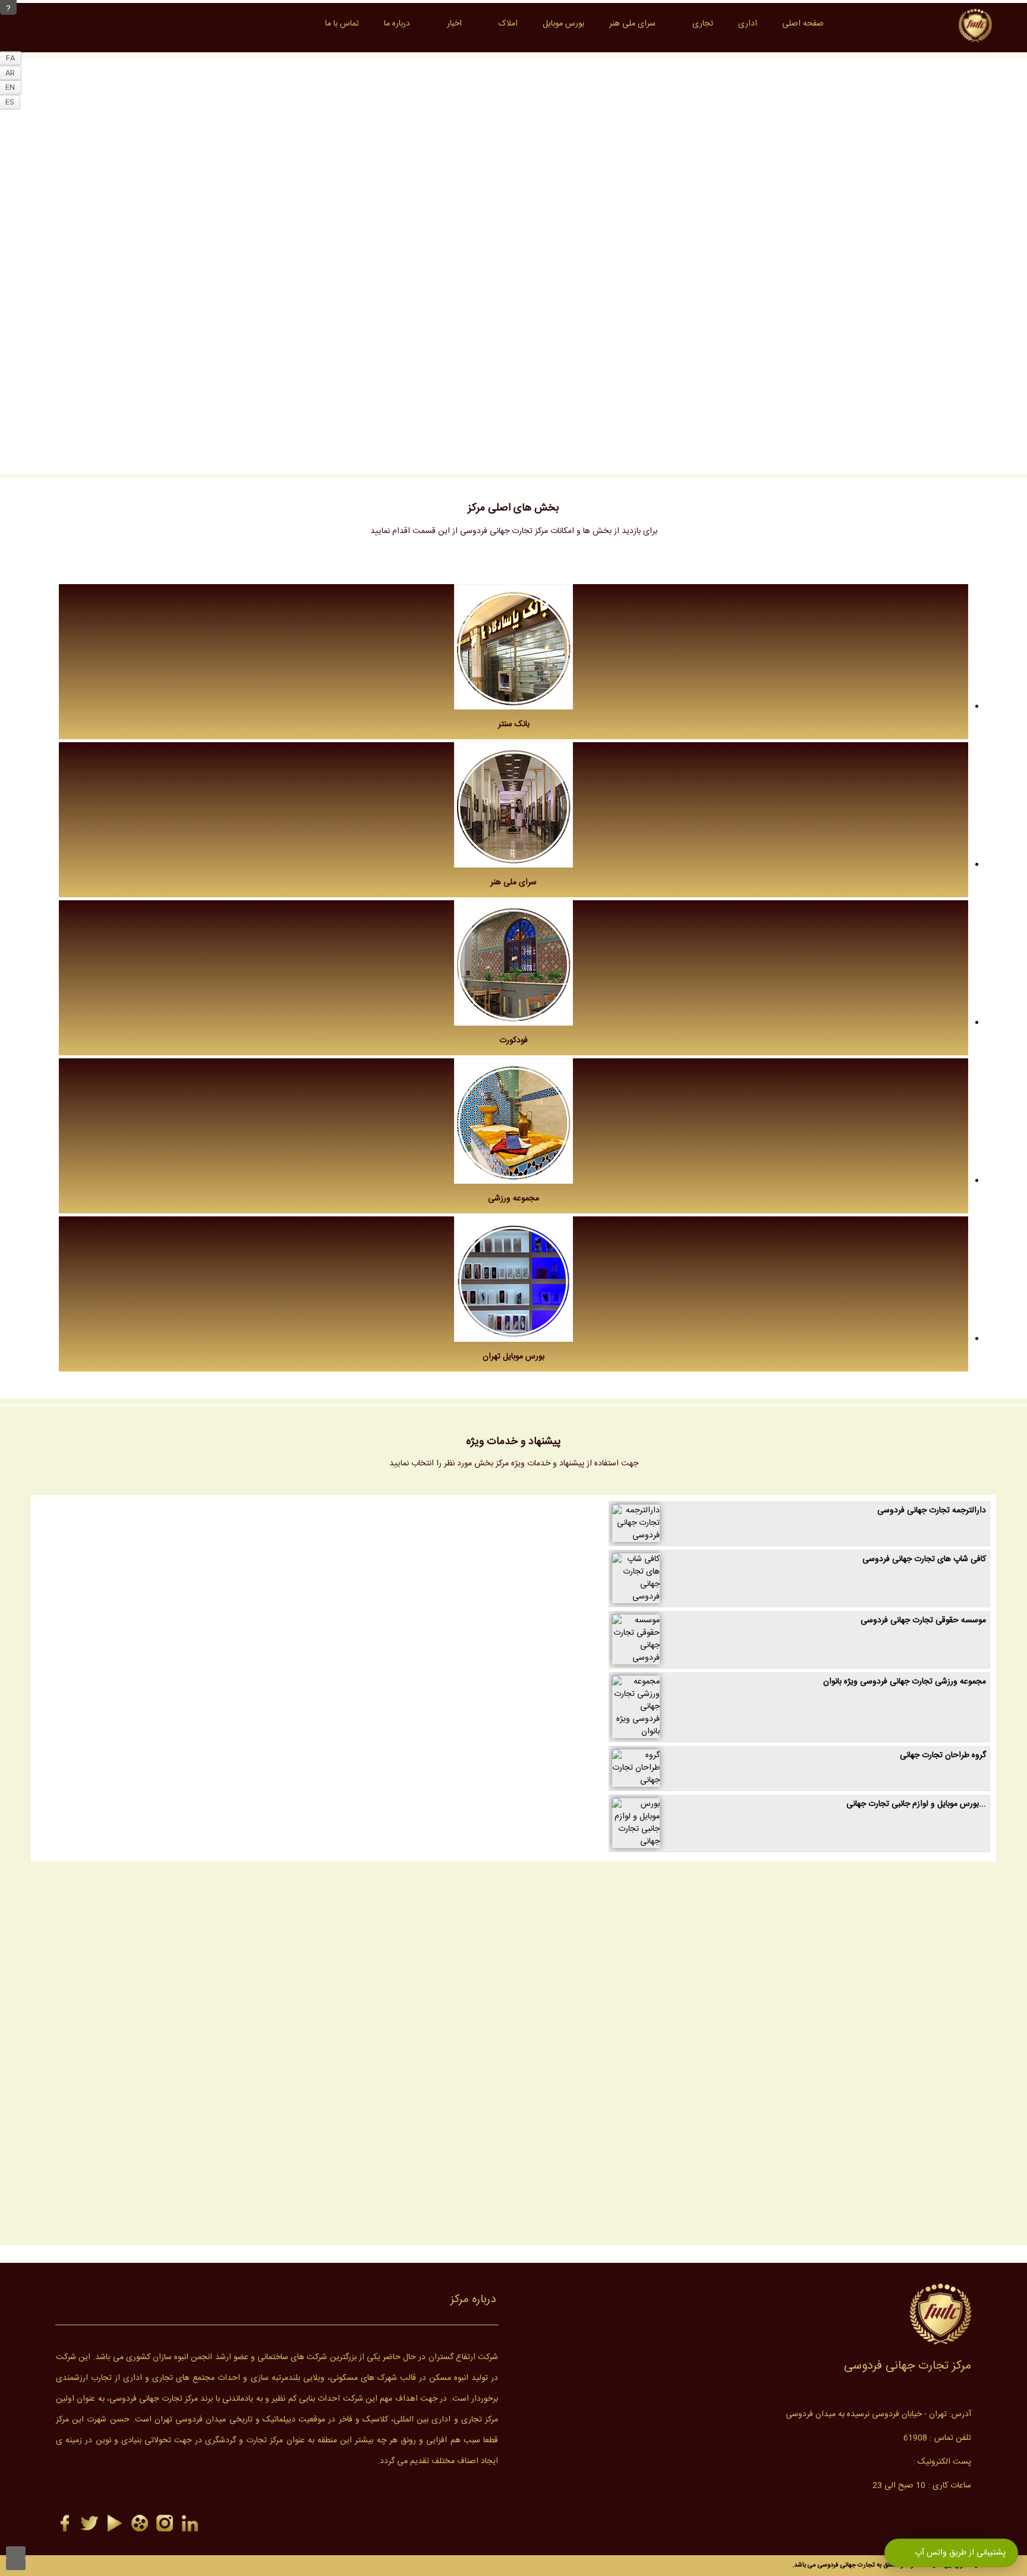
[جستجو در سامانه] (289, 24)
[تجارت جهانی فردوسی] (165, 2524)
